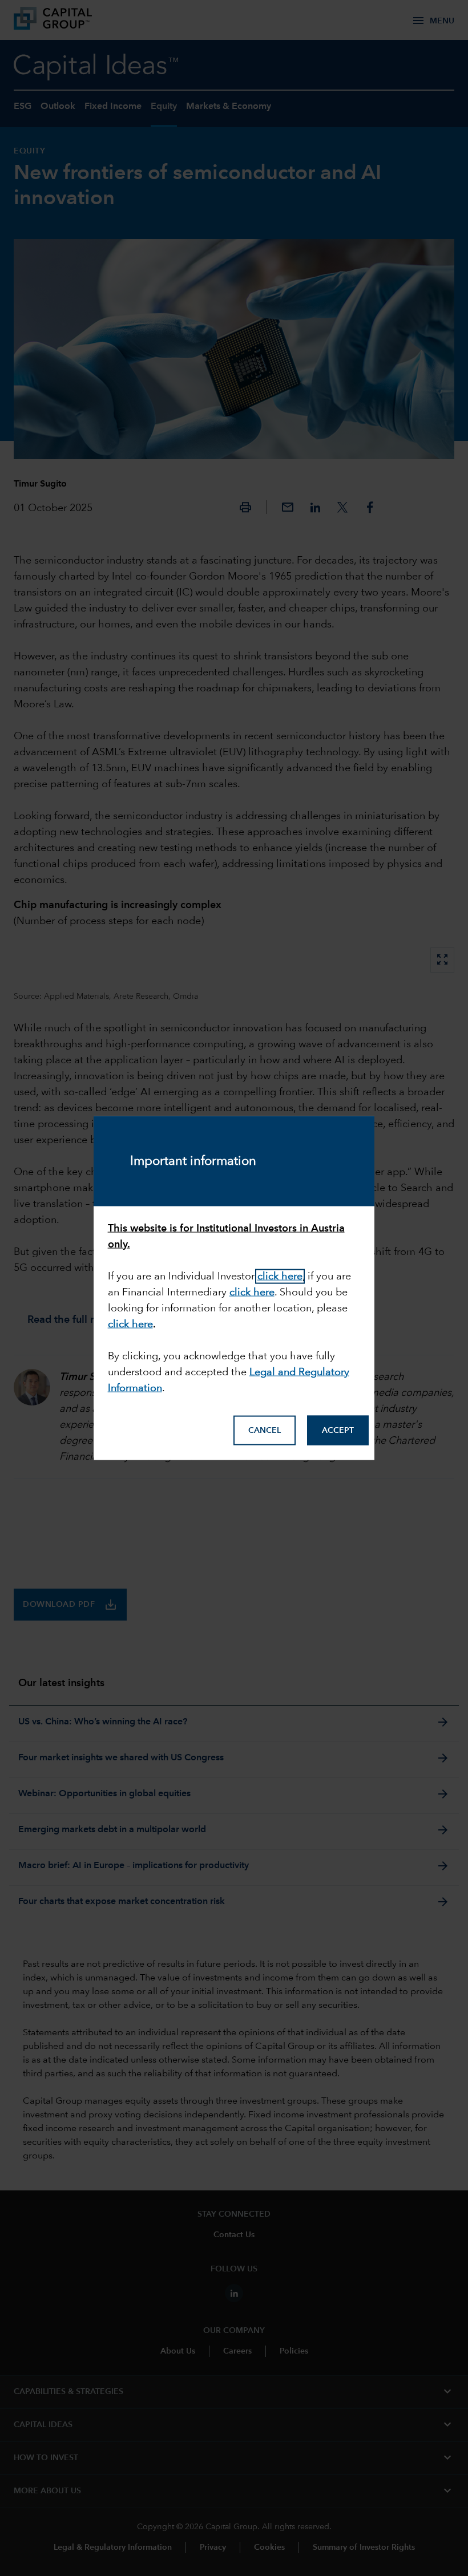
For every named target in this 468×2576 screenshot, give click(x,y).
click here (280, 1276)
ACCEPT (338, 1431)
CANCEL (265, 1431)
